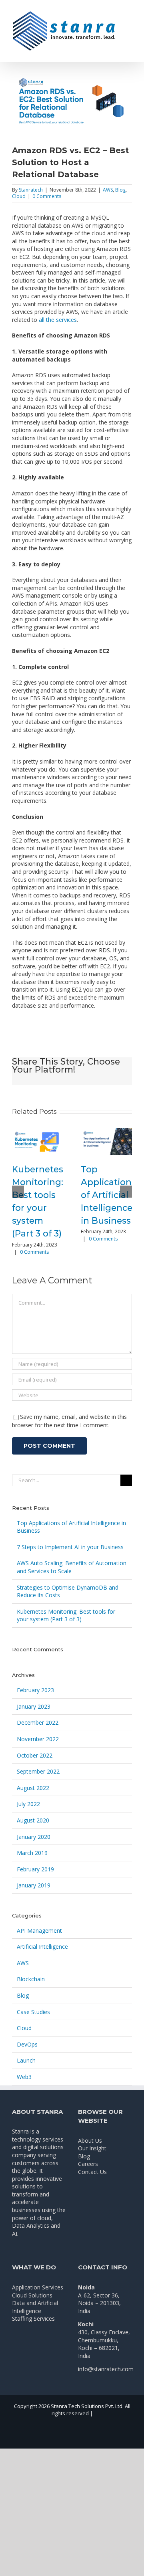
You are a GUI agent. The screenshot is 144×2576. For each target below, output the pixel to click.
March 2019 (32, 1853)
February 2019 (35, 1869)
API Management (39, 1930)
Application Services (38, 2287)
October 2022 (35, 1755)
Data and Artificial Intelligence (35, 2307)
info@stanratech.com (106, 2369)
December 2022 (38, 1722)
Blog (120, 190)
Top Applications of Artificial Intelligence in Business (108, 1195)
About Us (90, 2141)
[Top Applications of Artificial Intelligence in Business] (106, 1141)
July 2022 (28, 1804)
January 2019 (34, 1885)
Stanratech (31, 190)
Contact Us (92, 2172)
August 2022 (33, 1788)
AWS (108, 190)
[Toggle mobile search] (129, 23)
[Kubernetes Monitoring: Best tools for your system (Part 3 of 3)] (38, 1141)
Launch (26, 2060)
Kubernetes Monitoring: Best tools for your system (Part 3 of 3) (66, 1615)
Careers (88, 2164)
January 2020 (34, 1837)
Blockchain (31, 1979)
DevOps (27, 2044)
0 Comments (47, 196)
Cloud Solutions (32, 2295)
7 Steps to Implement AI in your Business (70, 1547)
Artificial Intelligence (42, 1947)
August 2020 (33, 1820)
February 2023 (35, 1690)
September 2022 (38, 1771)
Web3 (24, 2077)
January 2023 (34, 1706)
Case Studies (33, 2012)
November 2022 (38, 1739)
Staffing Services (33, 2318)
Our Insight (92, 2148)
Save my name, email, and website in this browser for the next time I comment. (69, 1421)
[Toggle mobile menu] (129, 14)
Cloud (19, 196)
